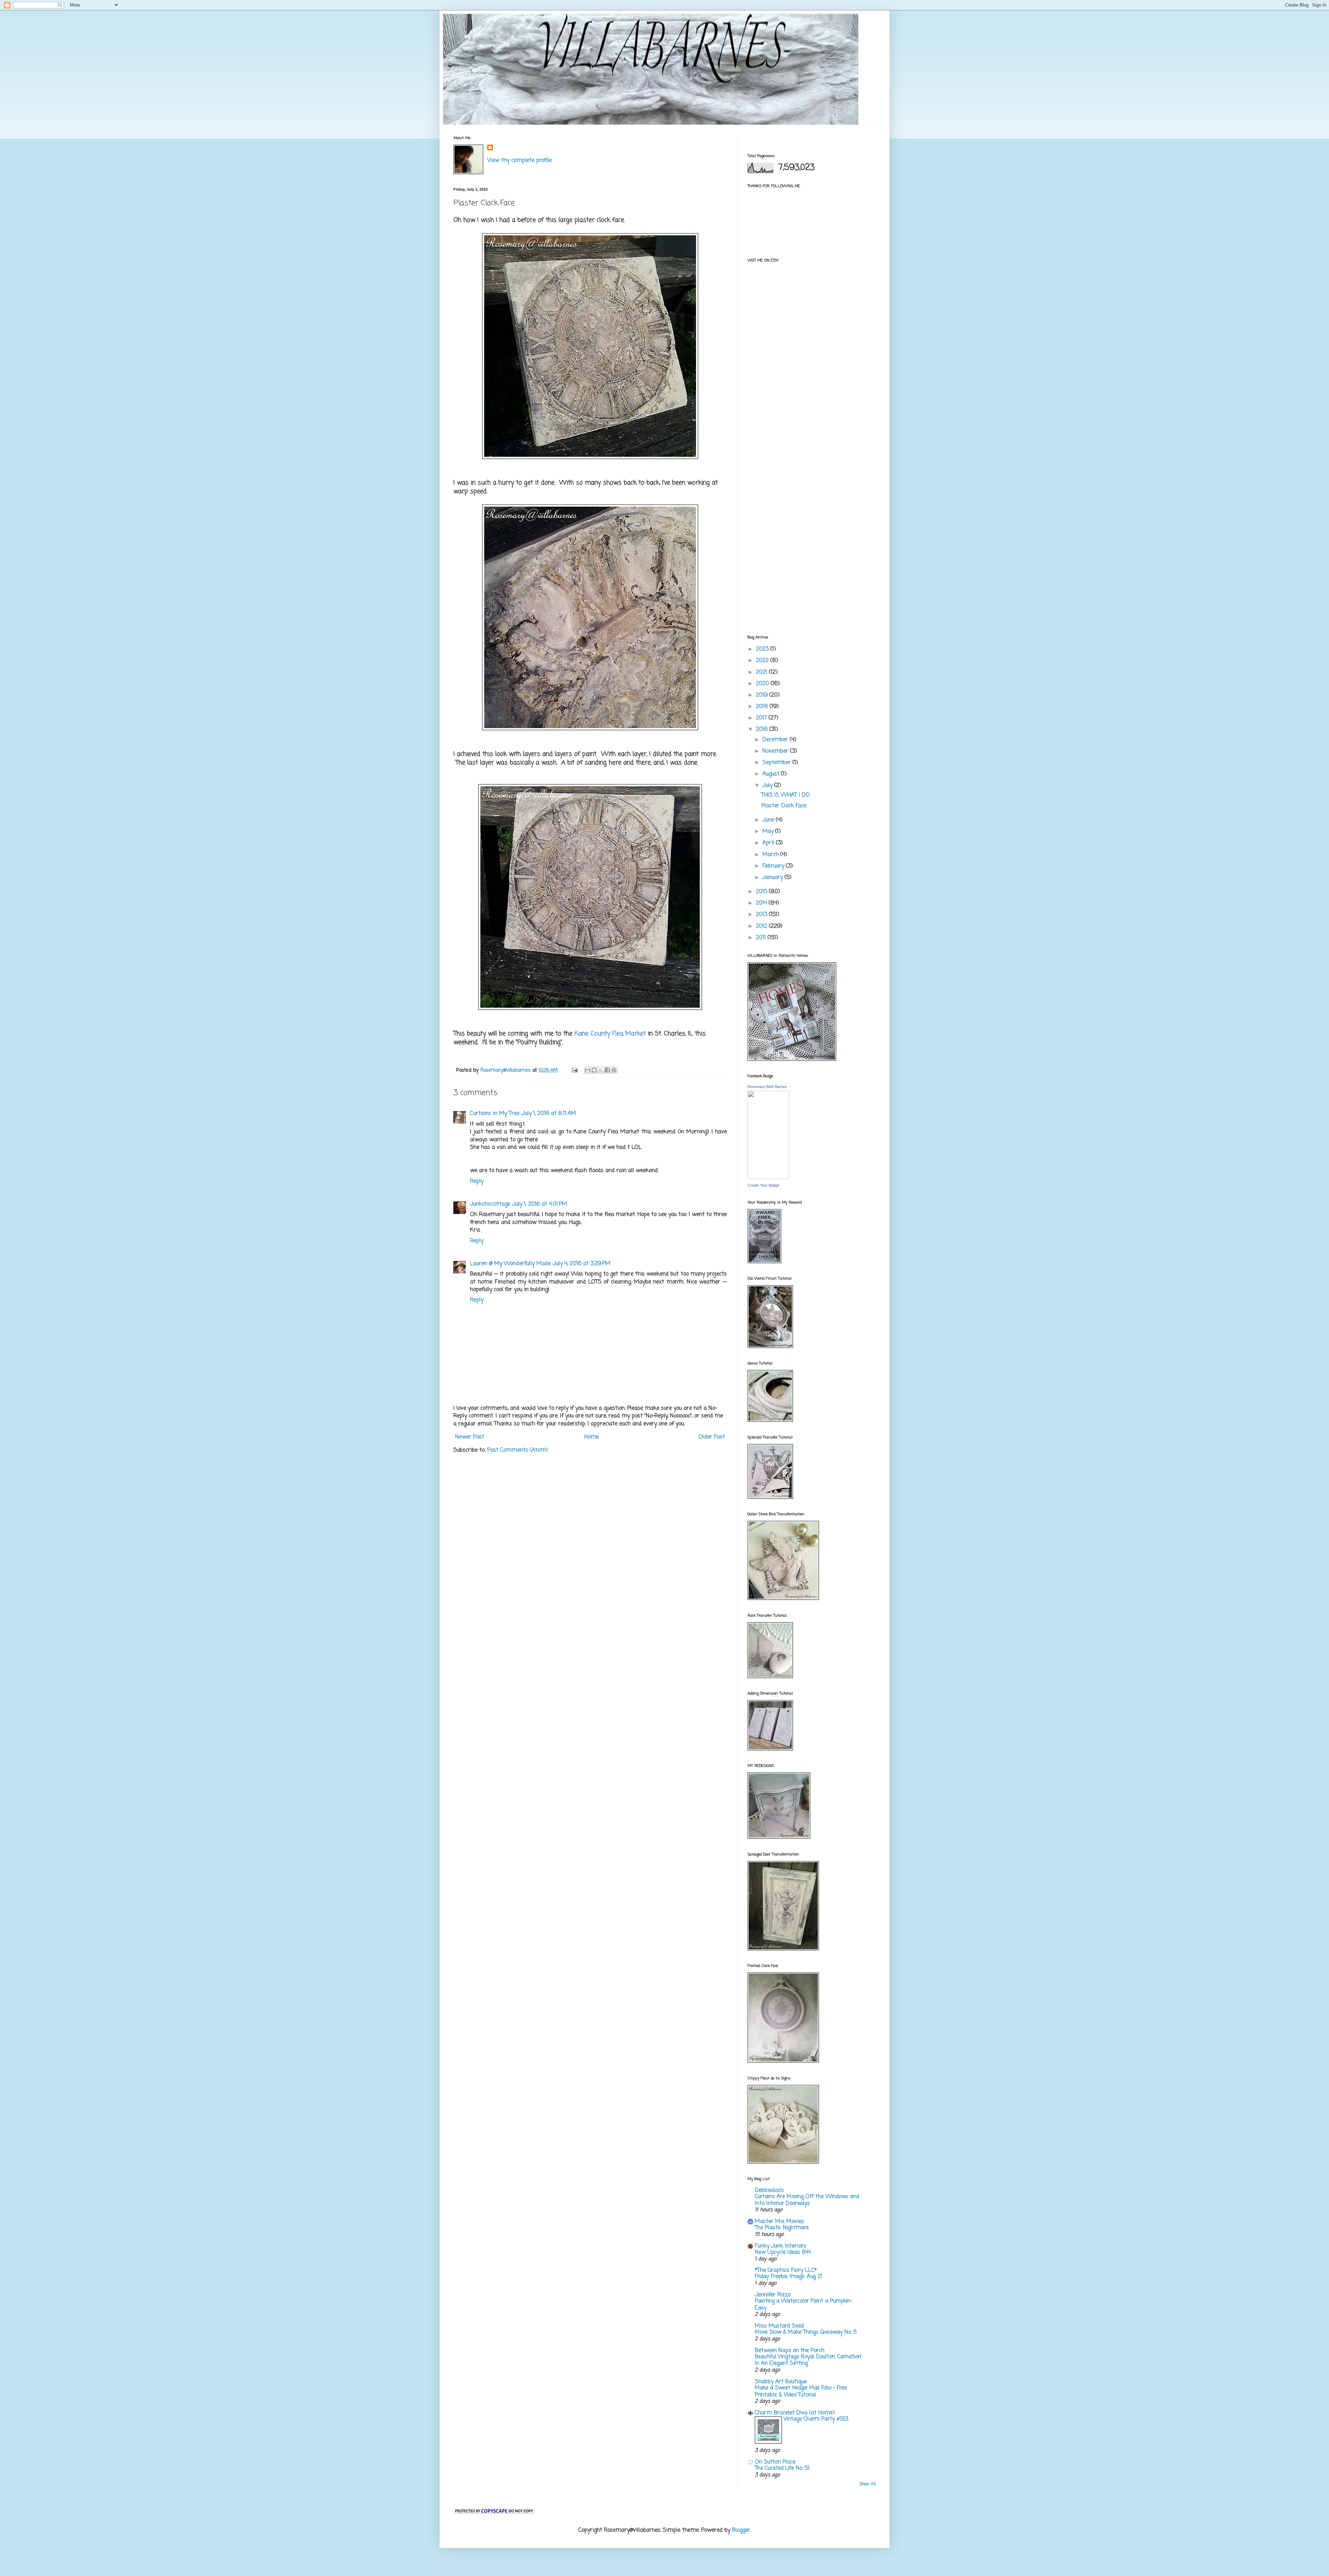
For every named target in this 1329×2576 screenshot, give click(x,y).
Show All (867, 2484)
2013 (762, 915)
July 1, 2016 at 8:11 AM (549, 1114)
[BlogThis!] (594, 1070)
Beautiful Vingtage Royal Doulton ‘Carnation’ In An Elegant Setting (808, 2360)
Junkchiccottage (490, 1204)
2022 (763, 661)
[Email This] (588, 1070)
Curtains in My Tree (495, 1114)
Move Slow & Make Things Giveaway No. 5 (806, 2332)
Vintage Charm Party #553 (816, 2419)
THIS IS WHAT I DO (786, 795)
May (769, 832)
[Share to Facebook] (607, 1070)
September (777, 763)
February (774, 866)
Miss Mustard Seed (779, 2326)
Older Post (712, 1437)
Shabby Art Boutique (781, 2382)
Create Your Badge (763, 1185)
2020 (763, 684)
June (769, 820)
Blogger (741, 2530)
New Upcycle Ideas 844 (783, 2252)
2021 (762, 672)
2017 (762, 718)
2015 (762, 892)
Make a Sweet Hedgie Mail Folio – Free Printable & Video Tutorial (801, 2391)
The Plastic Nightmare (782, 2228)
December (776, 740)
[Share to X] (601, 1070)
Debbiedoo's (769, 2190)
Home (591, 1437)
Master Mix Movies (779, 2222)
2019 (763, 695)
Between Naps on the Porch (790, 2351)
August (772, 774)
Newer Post (470, 1437)
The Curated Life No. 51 (782, 2468)
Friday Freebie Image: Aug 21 (789, 2276)
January (774, 878)
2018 (763, 707)
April (769, 843)
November (776, 751)
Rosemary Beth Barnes (767, 1087)
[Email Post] (575, 1070)
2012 (762, 926)
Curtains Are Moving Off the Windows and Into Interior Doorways (807, 2200)
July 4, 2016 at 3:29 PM (582, 1264)
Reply (477, 1181)
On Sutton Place (775, 2462)
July (768, 786)
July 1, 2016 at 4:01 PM (540, 1204)
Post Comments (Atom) (518, 1450)
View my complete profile (519, 161)
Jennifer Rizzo (773, 2295)
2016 (763, 729)
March (771, 855)
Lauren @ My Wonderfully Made (510, 1264)
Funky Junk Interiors (781, 2246)
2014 (762, 903)
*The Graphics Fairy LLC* (786, 2270)
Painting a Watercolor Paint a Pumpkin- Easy (804, 2305)
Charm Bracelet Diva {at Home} (795, 2413)
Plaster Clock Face (784, 806)
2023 (763, 649)
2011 (762, 938)
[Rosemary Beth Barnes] (768, 1178)
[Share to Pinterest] (614, 1070)
